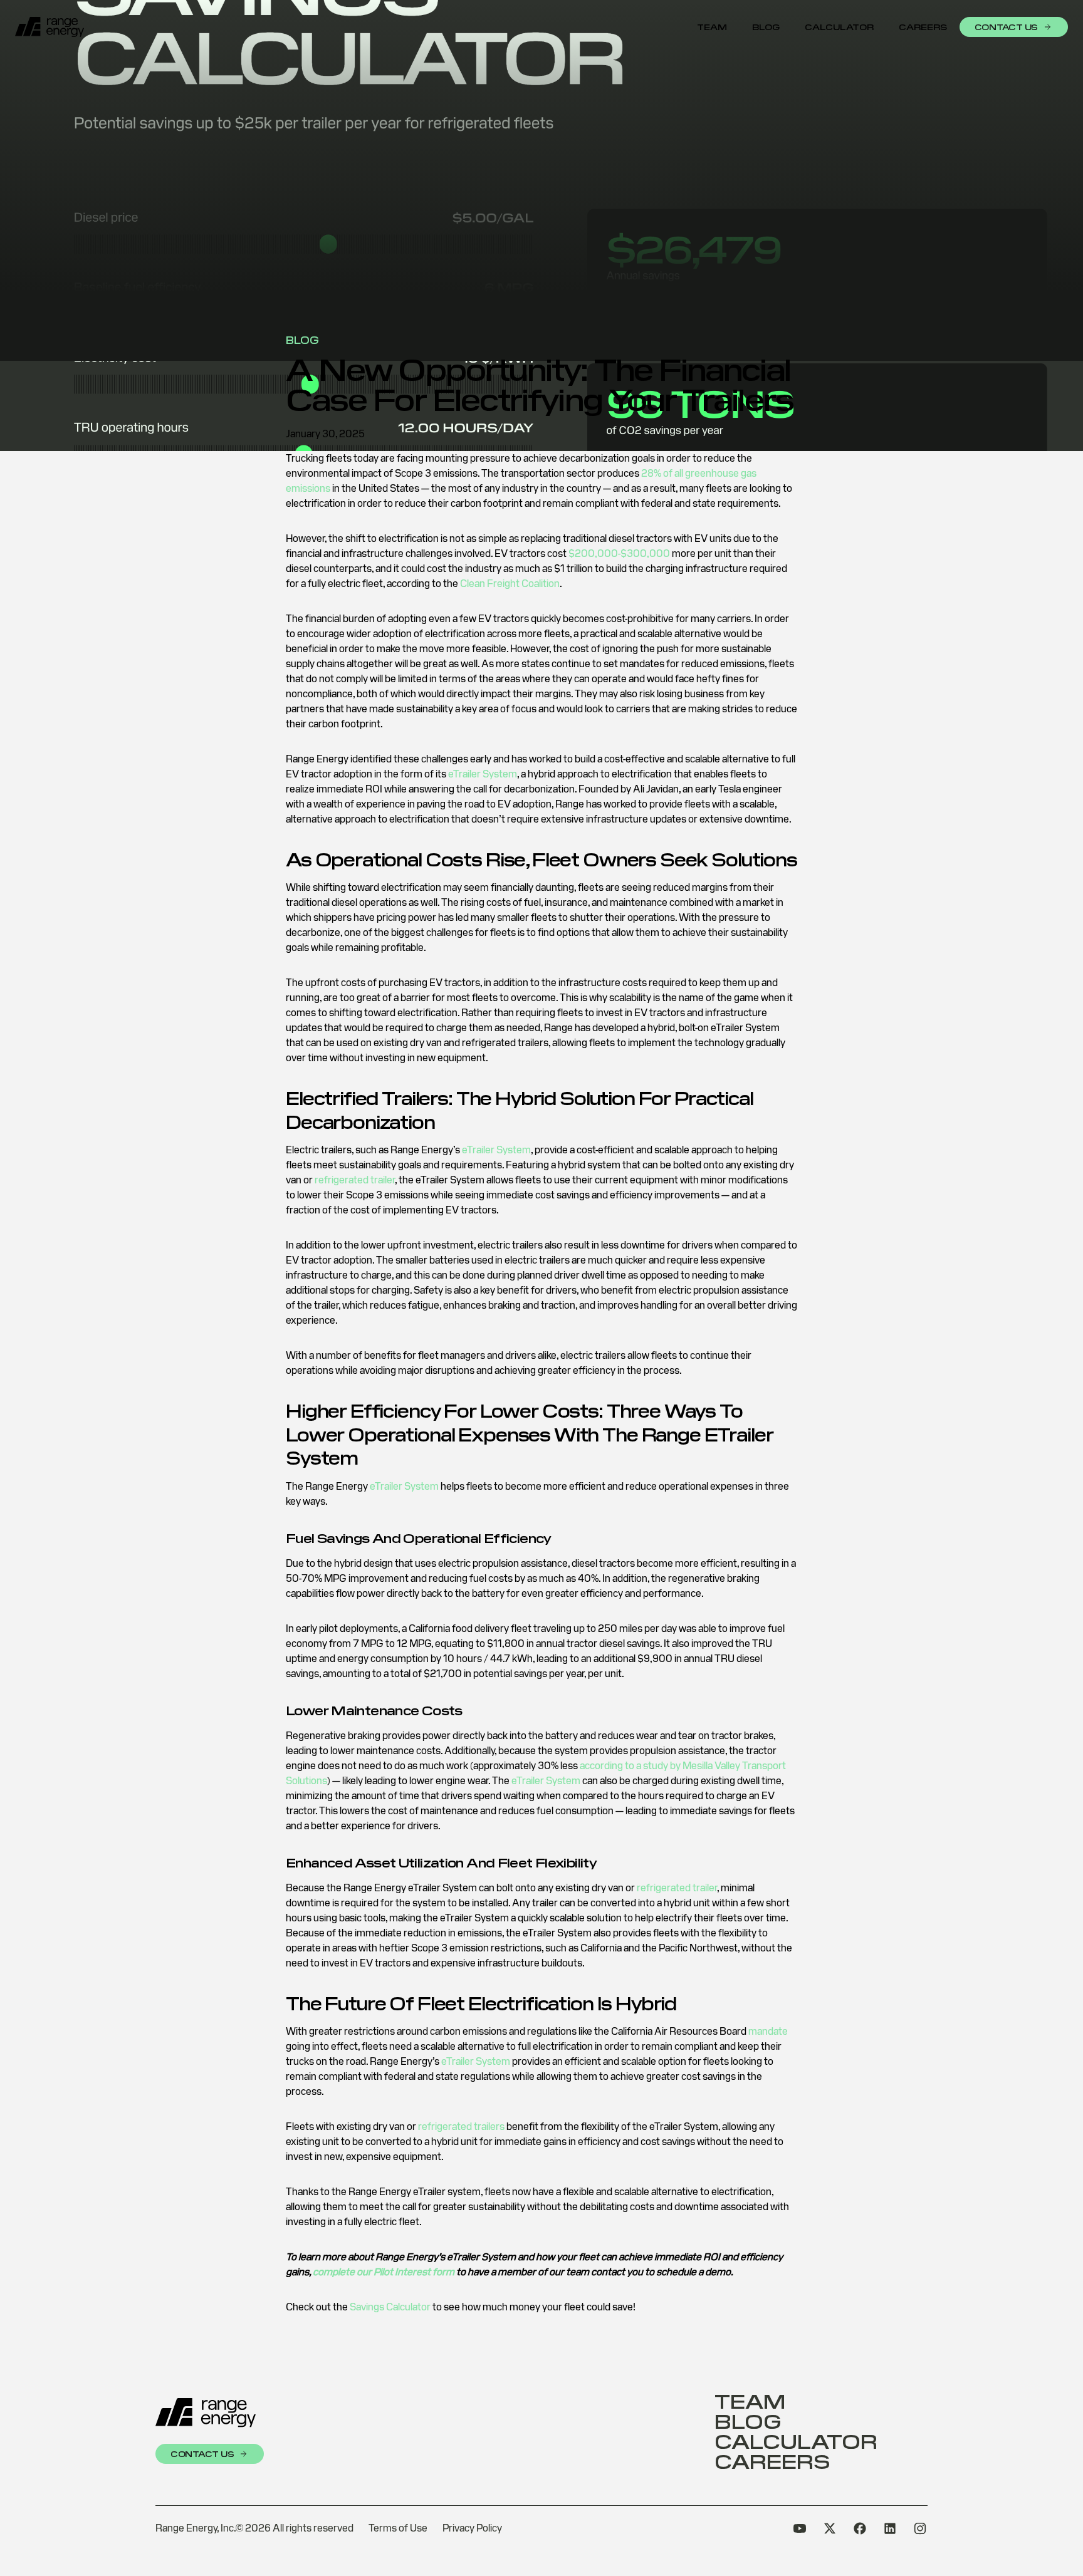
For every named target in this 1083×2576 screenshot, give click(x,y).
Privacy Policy (472, 2528)
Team (712, 27)
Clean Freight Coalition (510, 584)
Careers (923, 27)
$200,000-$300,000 (619, 553)
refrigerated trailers (461, 2127)
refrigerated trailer (355, 1180)
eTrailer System (483, 774)
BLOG (302, 340)
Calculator (839, 27)
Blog (766, 27)
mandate (768, 2031)
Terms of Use (398, 2528)
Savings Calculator (390, 2307)
